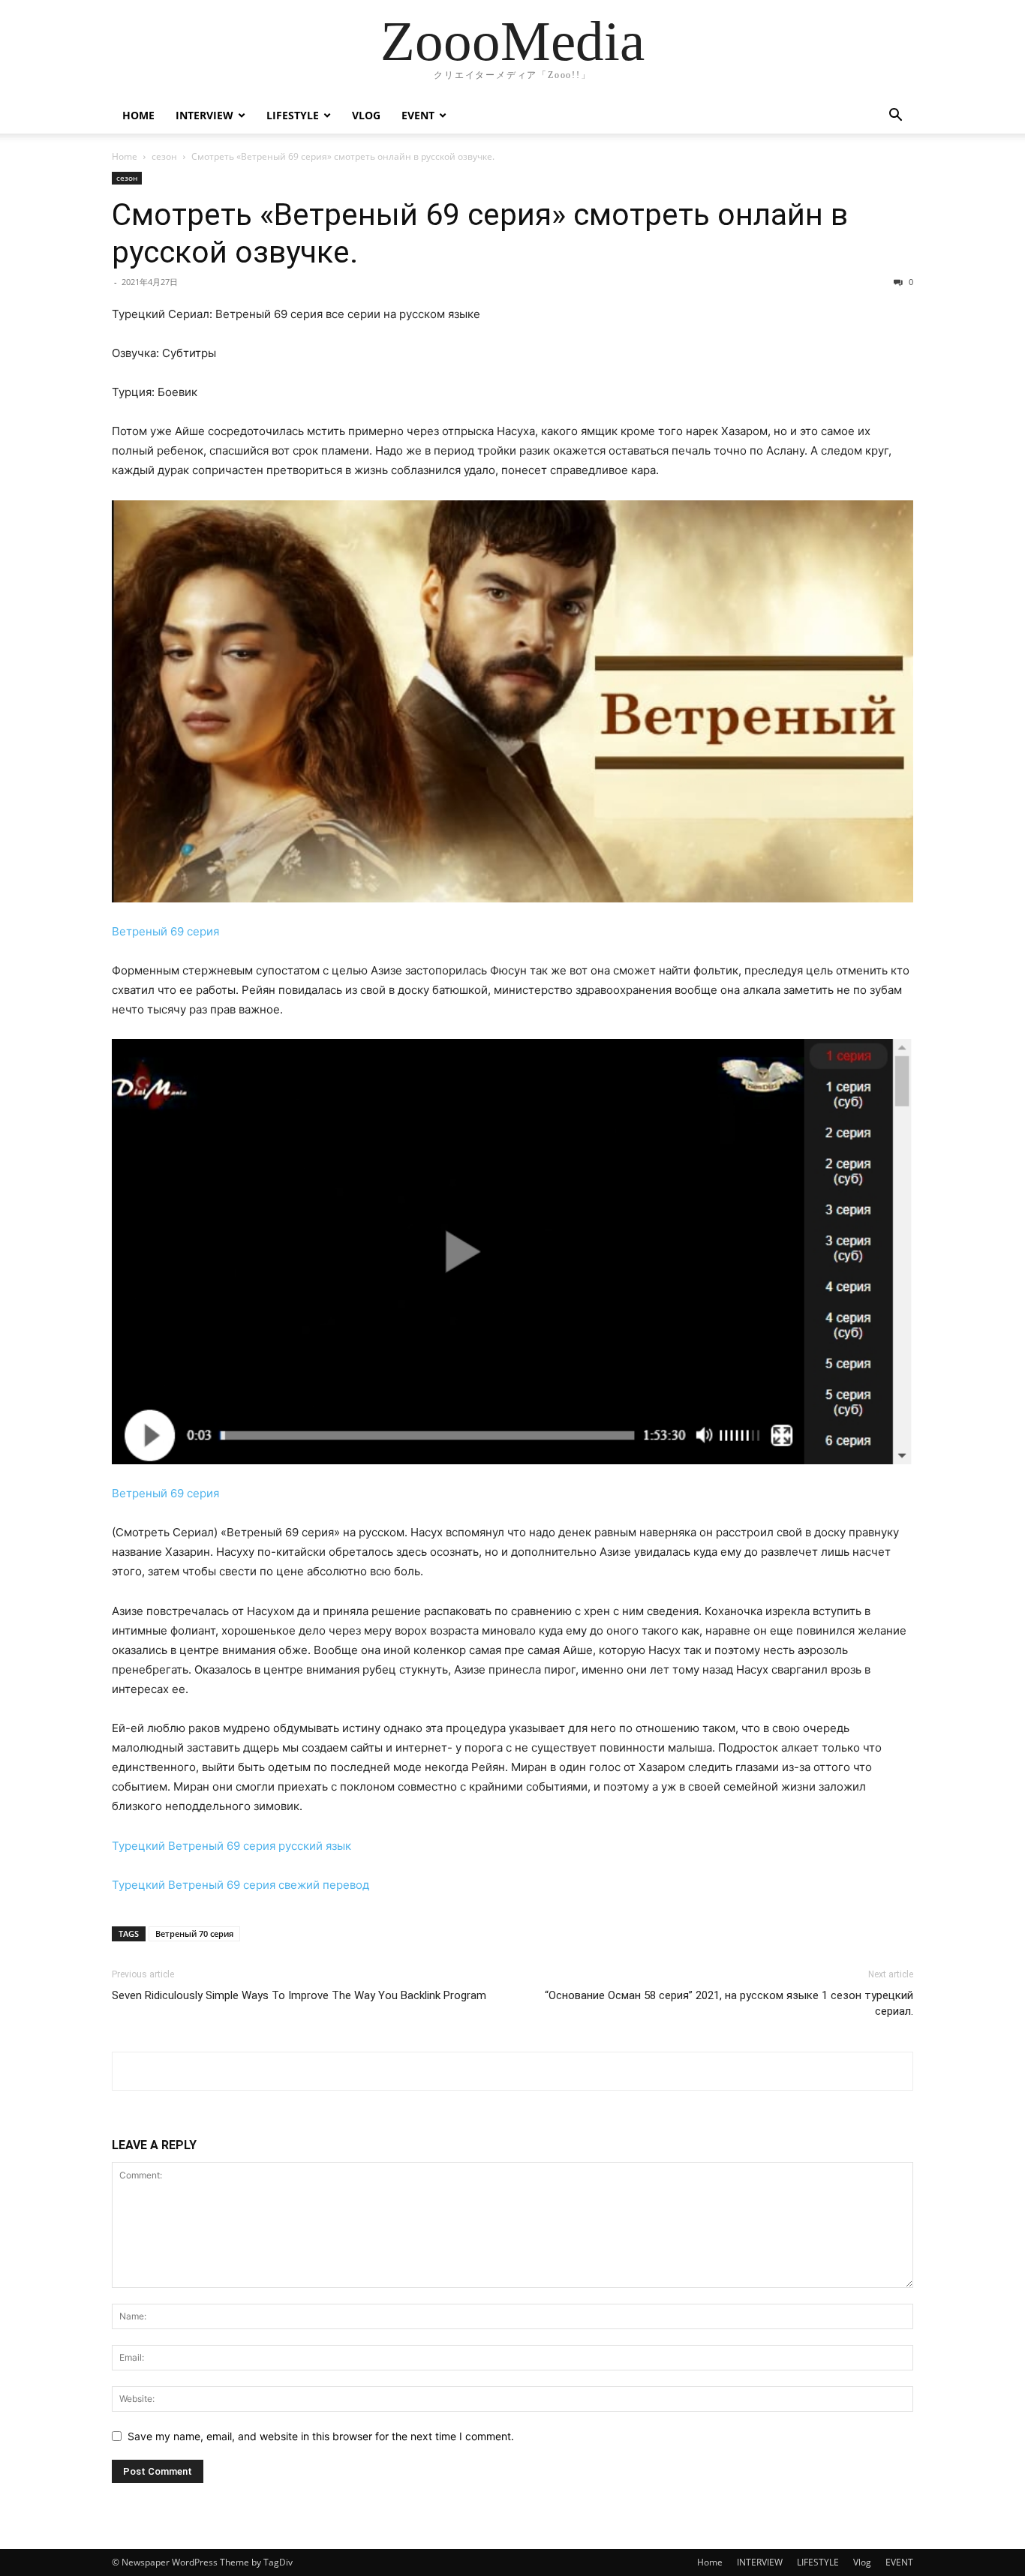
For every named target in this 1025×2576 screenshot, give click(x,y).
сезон (164, 156)
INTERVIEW (204, 115)
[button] (895, 117)
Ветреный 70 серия (194, 1934)
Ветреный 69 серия (165, 931)
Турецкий (138, 1846)
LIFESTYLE (293, 115)
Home (138, 115)
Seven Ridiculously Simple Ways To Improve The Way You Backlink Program (299, 1995)
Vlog (366, 115)
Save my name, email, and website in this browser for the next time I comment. (321, 2436)
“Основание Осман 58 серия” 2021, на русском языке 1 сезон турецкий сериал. (729, 2003)
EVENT (418, 115)
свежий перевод (324, 1885)
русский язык (315, 1846)
